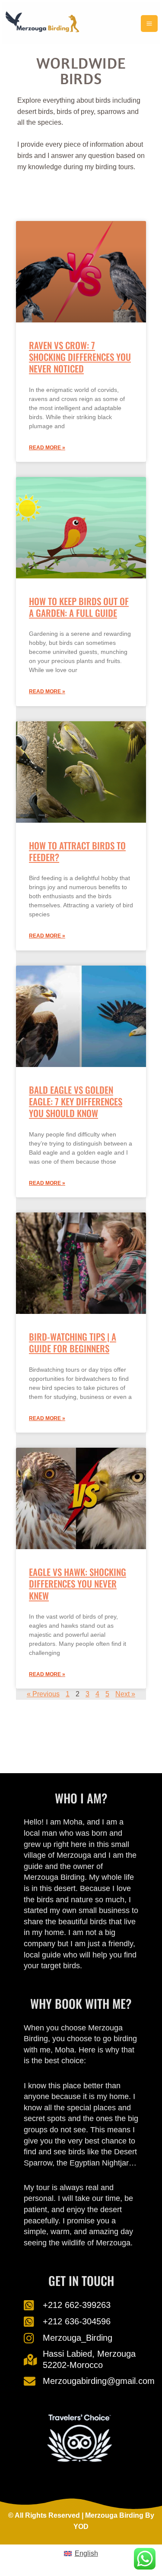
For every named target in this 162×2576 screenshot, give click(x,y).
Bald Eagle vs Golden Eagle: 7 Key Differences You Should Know (76, 1102)
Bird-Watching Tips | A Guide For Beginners (73, 1342)
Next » (125, 1694)
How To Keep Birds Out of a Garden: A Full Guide (79, 607)
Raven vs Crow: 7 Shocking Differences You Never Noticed (80, 357)
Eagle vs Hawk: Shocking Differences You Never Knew (78, 1584)
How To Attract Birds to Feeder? (77, 851)
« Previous (43, 1694)
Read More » (47, 448)
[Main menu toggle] (149, 24)
